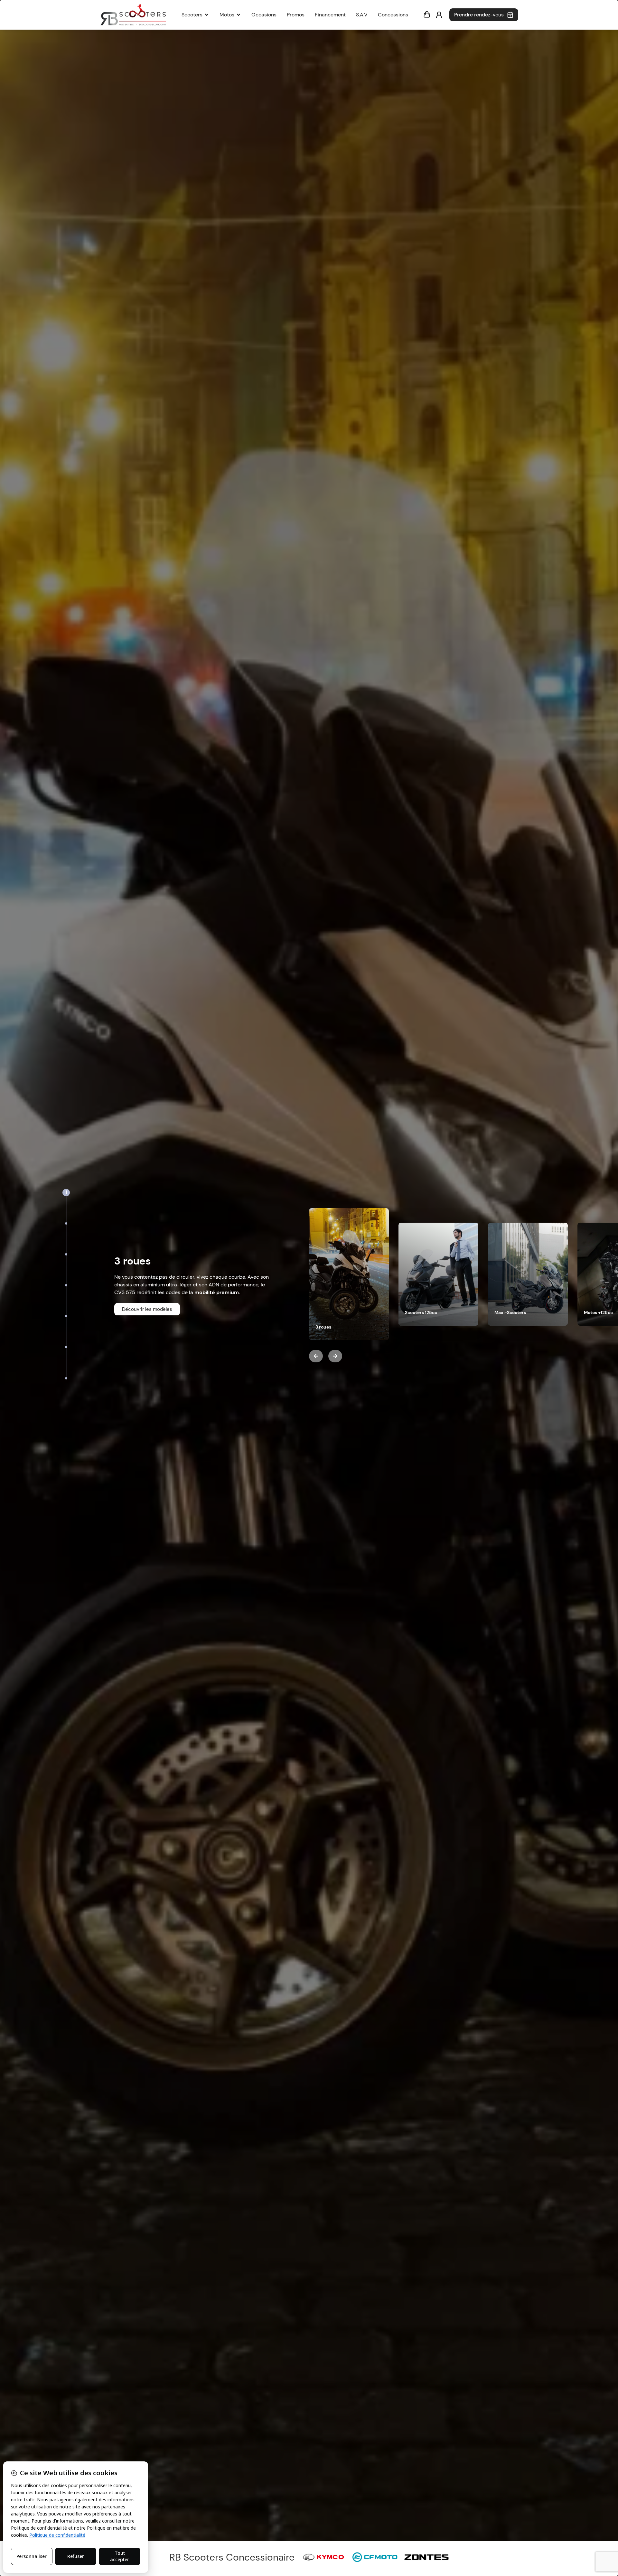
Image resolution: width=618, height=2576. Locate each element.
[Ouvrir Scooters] (207, 15)
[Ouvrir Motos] (239, 15)
